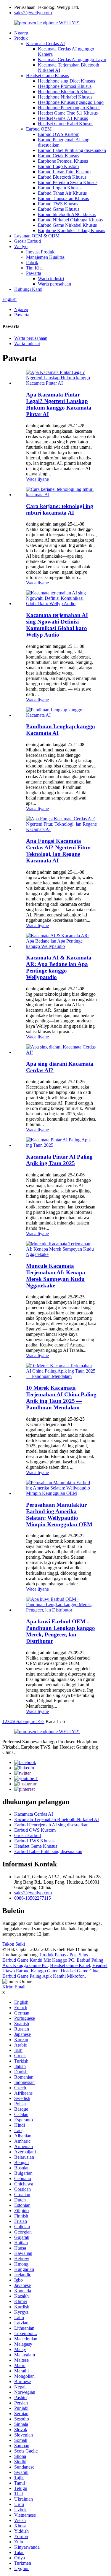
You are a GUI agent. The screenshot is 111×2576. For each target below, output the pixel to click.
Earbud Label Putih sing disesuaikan (72, 150)
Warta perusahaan (54, 284)
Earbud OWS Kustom (59, 134)
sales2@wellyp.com (33, 13)
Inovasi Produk (40, 252)
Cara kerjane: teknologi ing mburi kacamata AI (60, 509)
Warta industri (51, 279)
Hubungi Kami (28, 289)
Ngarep (21, 33)
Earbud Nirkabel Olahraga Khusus (70, 220)
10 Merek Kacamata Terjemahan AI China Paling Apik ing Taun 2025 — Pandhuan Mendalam (61, 1398)
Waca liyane (37, 479)
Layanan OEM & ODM (37, 236)
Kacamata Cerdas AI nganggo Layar (72, 60)
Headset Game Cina (79, 1971)
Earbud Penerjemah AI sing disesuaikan (51, 1825)
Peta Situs (79, 1955)
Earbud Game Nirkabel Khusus (67, 225)
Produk (21, 38)
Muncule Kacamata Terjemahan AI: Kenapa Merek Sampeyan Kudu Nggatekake (56, 1276)
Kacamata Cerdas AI (45, 43)
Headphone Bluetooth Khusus (66, 92)
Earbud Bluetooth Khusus (62, 177)
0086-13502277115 (33, 1898)
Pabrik (32, 262)
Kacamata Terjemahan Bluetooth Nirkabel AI (57, 1819)
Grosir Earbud (28, 241)
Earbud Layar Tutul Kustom (64, 172)
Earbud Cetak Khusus (58, 156)
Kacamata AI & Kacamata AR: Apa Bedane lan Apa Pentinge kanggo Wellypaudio (59, 967)
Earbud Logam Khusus (60, 188)
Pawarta (34, 273)
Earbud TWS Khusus (58, 204)
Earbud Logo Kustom (58, 166)
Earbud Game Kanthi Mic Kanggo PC (38, 1960)
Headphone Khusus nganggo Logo (71, 102)
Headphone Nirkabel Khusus (65, 97)
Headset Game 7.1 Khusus (63, 118)
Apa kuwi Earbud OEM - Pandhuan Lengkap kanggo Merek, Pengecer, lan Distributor (61, 1631)
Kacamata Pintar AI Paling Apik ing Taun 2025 (59, 1160)
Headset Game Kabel (70, 1965)
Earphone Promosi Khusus (63, 161)
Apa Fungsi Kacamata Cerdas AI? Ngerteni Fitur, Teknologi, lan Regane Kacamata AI (58, 851)
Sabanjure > (28, 1721)
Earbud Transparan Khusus (63, 198)
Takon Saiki (14, 1944)
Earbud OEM (39, 129)
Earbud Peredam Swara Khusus (68, 182)
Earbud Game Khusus (59, 209)
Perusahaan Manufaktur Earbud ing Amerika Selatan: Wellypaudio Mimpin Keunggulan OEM (59, 1515)
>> (42, 1721)
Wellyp (21, 246)
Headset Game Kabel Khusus (66, 124)
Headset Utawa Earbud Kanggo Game (55, 1968)
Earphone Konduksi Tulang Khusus (71, 230)
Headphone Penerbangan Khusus (69, 108)
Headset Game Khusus (48, 76)
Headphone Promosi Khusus (65, 86)
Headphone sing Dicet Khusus (66, 81)
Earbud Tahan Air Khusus (62, 193)
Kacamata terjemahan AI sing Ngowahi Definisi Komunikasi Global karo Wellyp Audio (57, 625)
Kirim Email (14, 1987)
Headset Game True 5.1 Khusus (68, 113)
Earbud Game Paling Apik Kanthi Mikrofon (44, 1976)
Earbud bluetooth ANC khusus (67, 214)
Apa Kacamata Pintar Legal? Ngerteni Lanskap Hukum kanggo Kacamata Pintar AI (59, 404)
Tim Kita (34, 268)
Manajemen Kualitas (45, 257)
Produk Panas (53, 1955)
